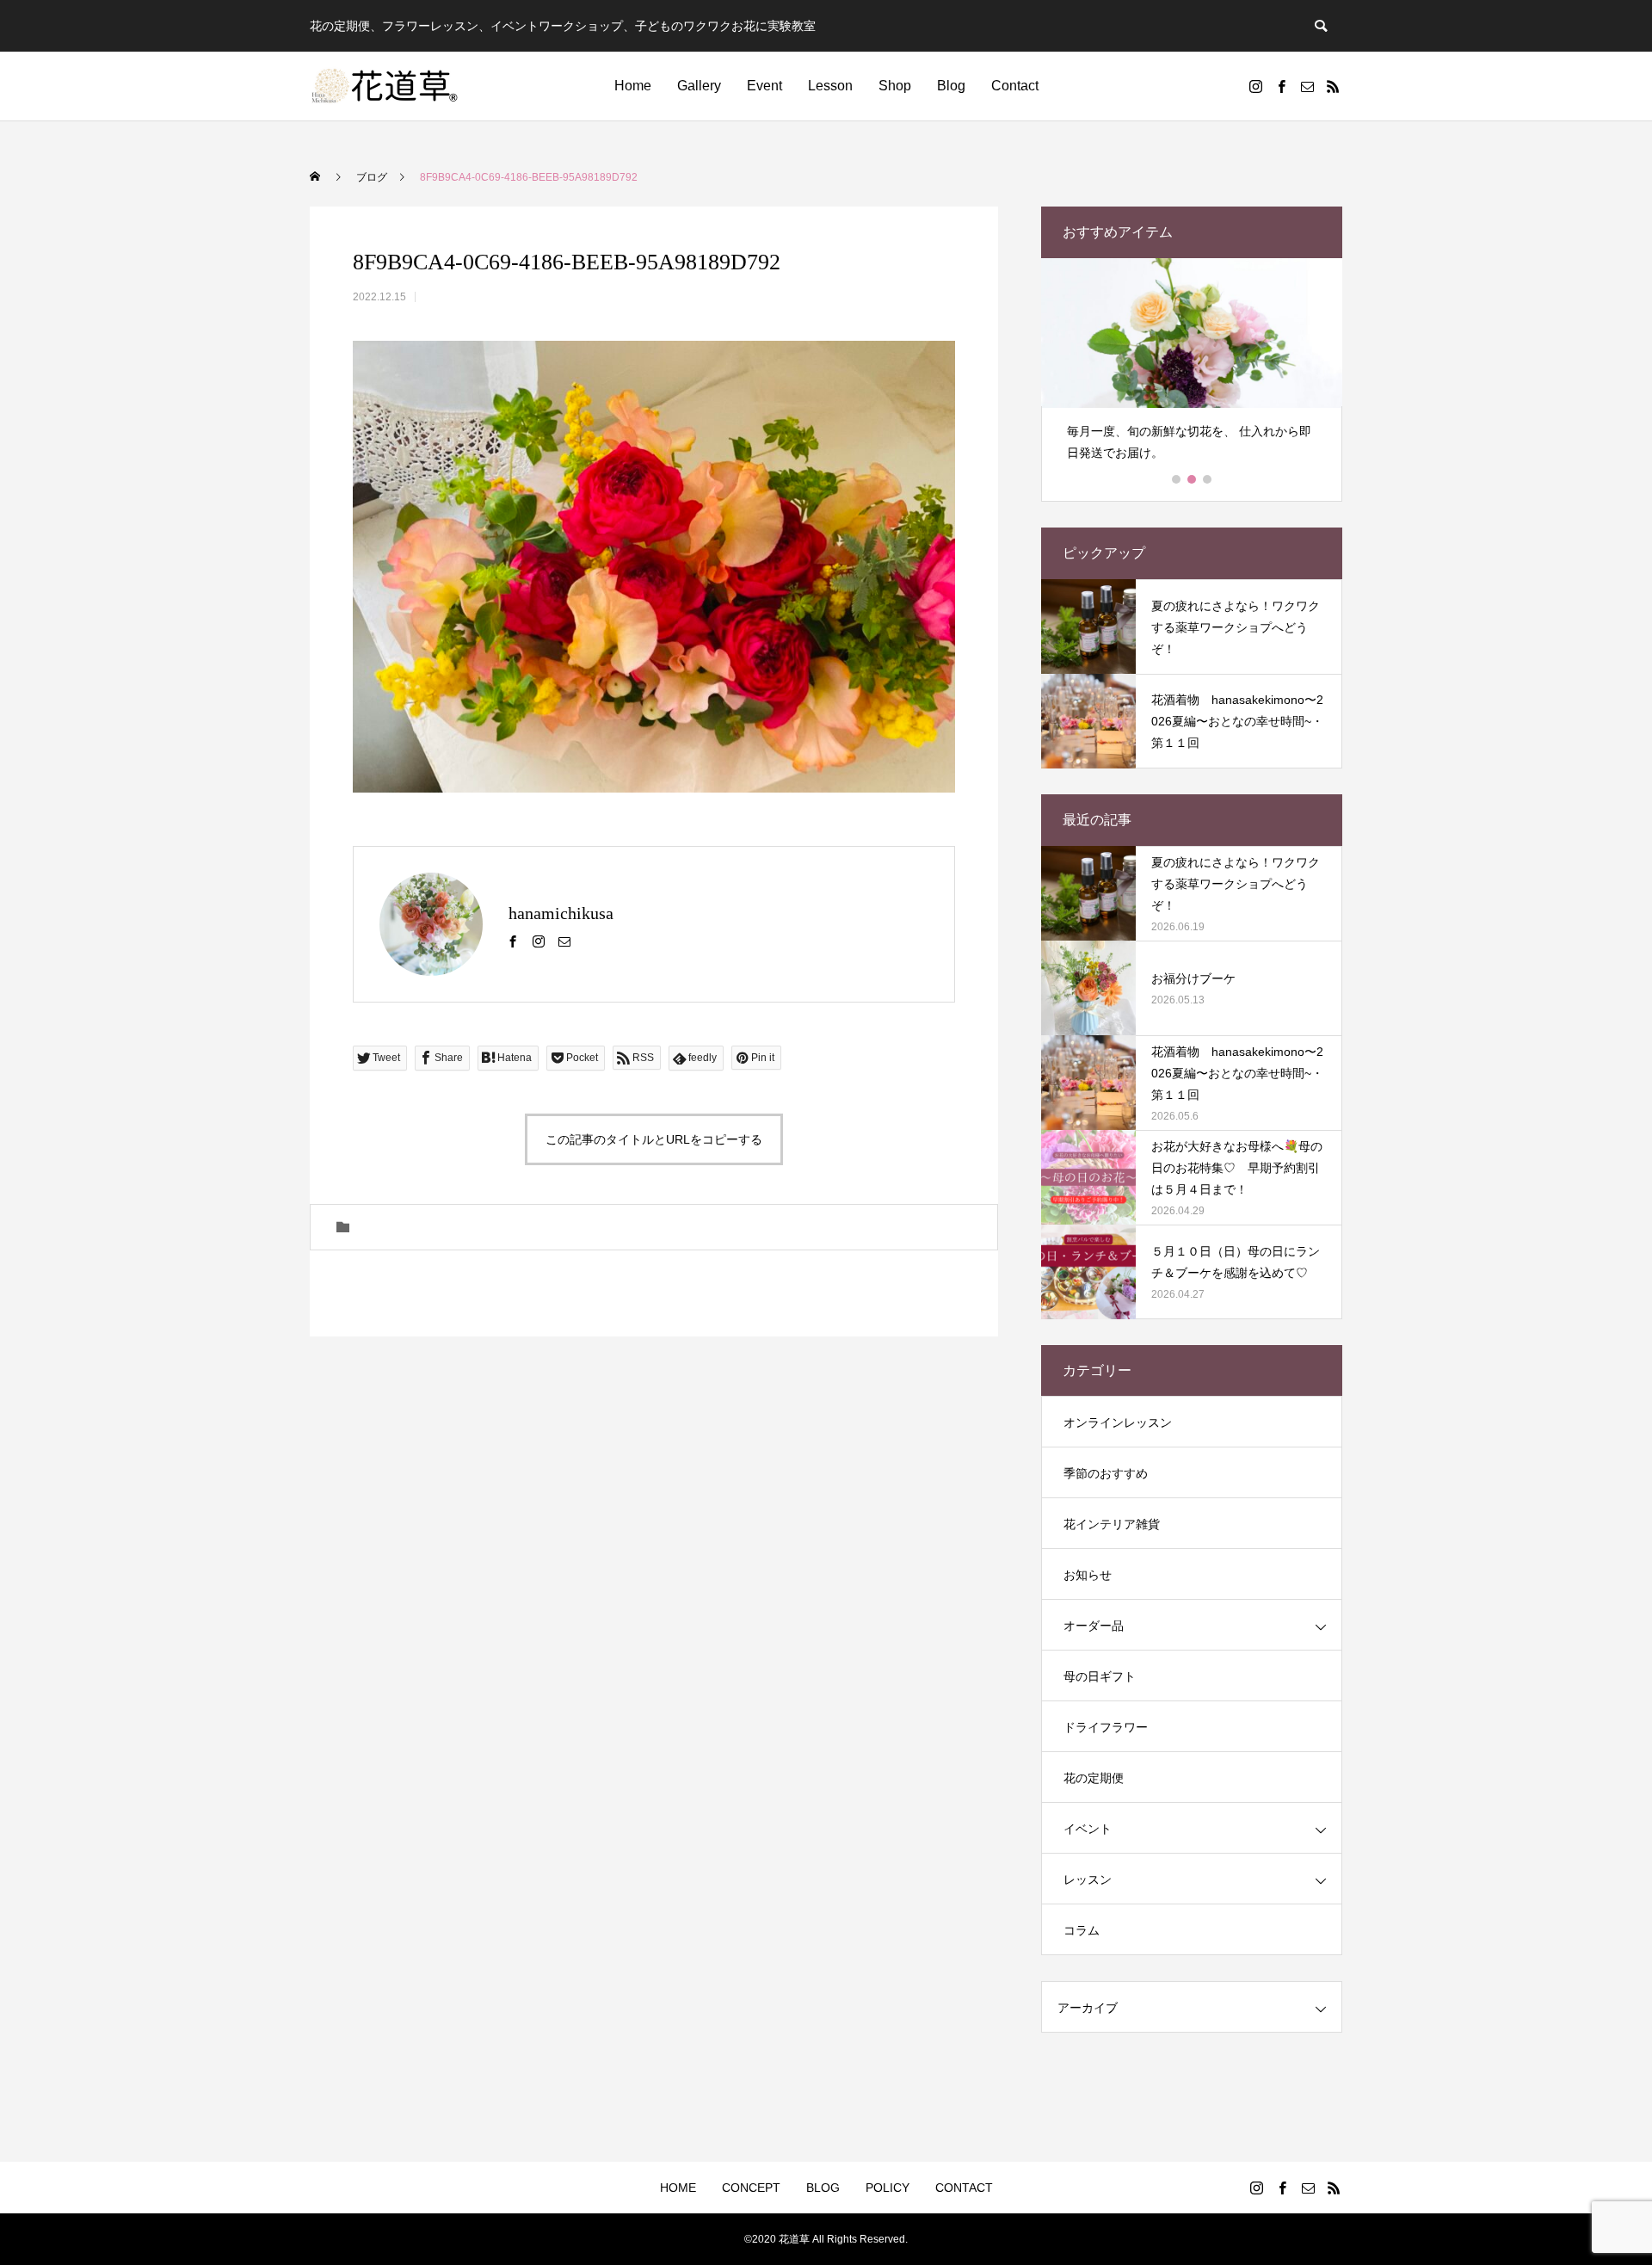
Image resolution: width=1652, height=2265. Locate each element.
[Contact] (1307, 86)
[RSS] (1333, 86)
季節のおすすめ (1106, 1473)
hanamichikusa (561, 913)
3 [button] (1208, 479)
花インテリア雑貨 (1112, 1524)
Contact (1015, 86)
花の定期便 (1094, 1778)
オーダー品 (1094, 1626)
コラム (1082, 1930)
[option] (1192, 367)
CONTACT (964, 2188)
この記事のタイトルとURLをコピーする (654, 1139)
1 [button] (1177, 479)
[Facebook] (1281, 86)
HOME (678, 2188)
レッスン (1088, 1879)
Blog (951, 86)
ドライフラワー (1106, 1727)
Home (633, 86)
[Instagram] (1255, 86)
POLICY (888, 2188)
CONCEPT (751, 2188)
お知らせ (1088, 1575)
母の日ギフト (1100, 1676)
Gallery (699, 86)
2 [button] (1193, 479)
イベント (1088, 1829)
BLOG (823, 2188)
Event (764, 86)
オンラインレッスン (1118, 1423)
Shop (895, 86)
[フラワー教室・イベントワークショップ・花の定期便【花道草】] (385, 86)
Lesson (830, 86)
